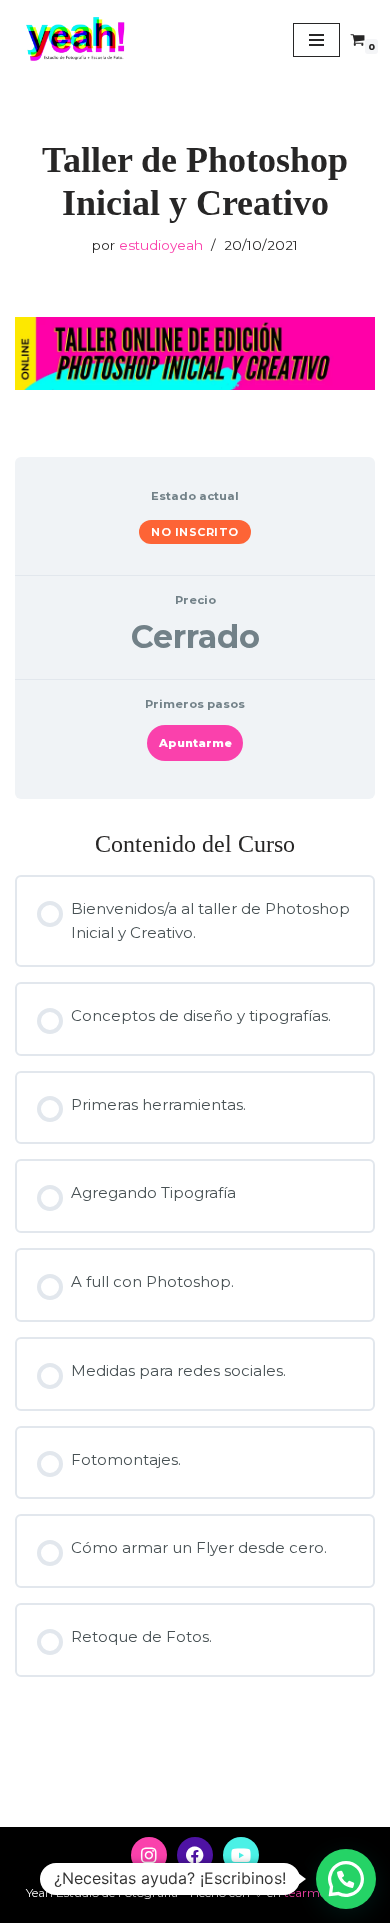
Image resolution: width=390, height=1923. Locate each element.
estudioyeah (161, 245)
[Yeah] (75, 39)
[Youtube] (241, 1855)
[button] (346, 1879)
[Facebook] (195, 1855)
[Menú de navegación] (316, 40)
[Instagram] (149, 1855)
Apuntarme (195, 743)
